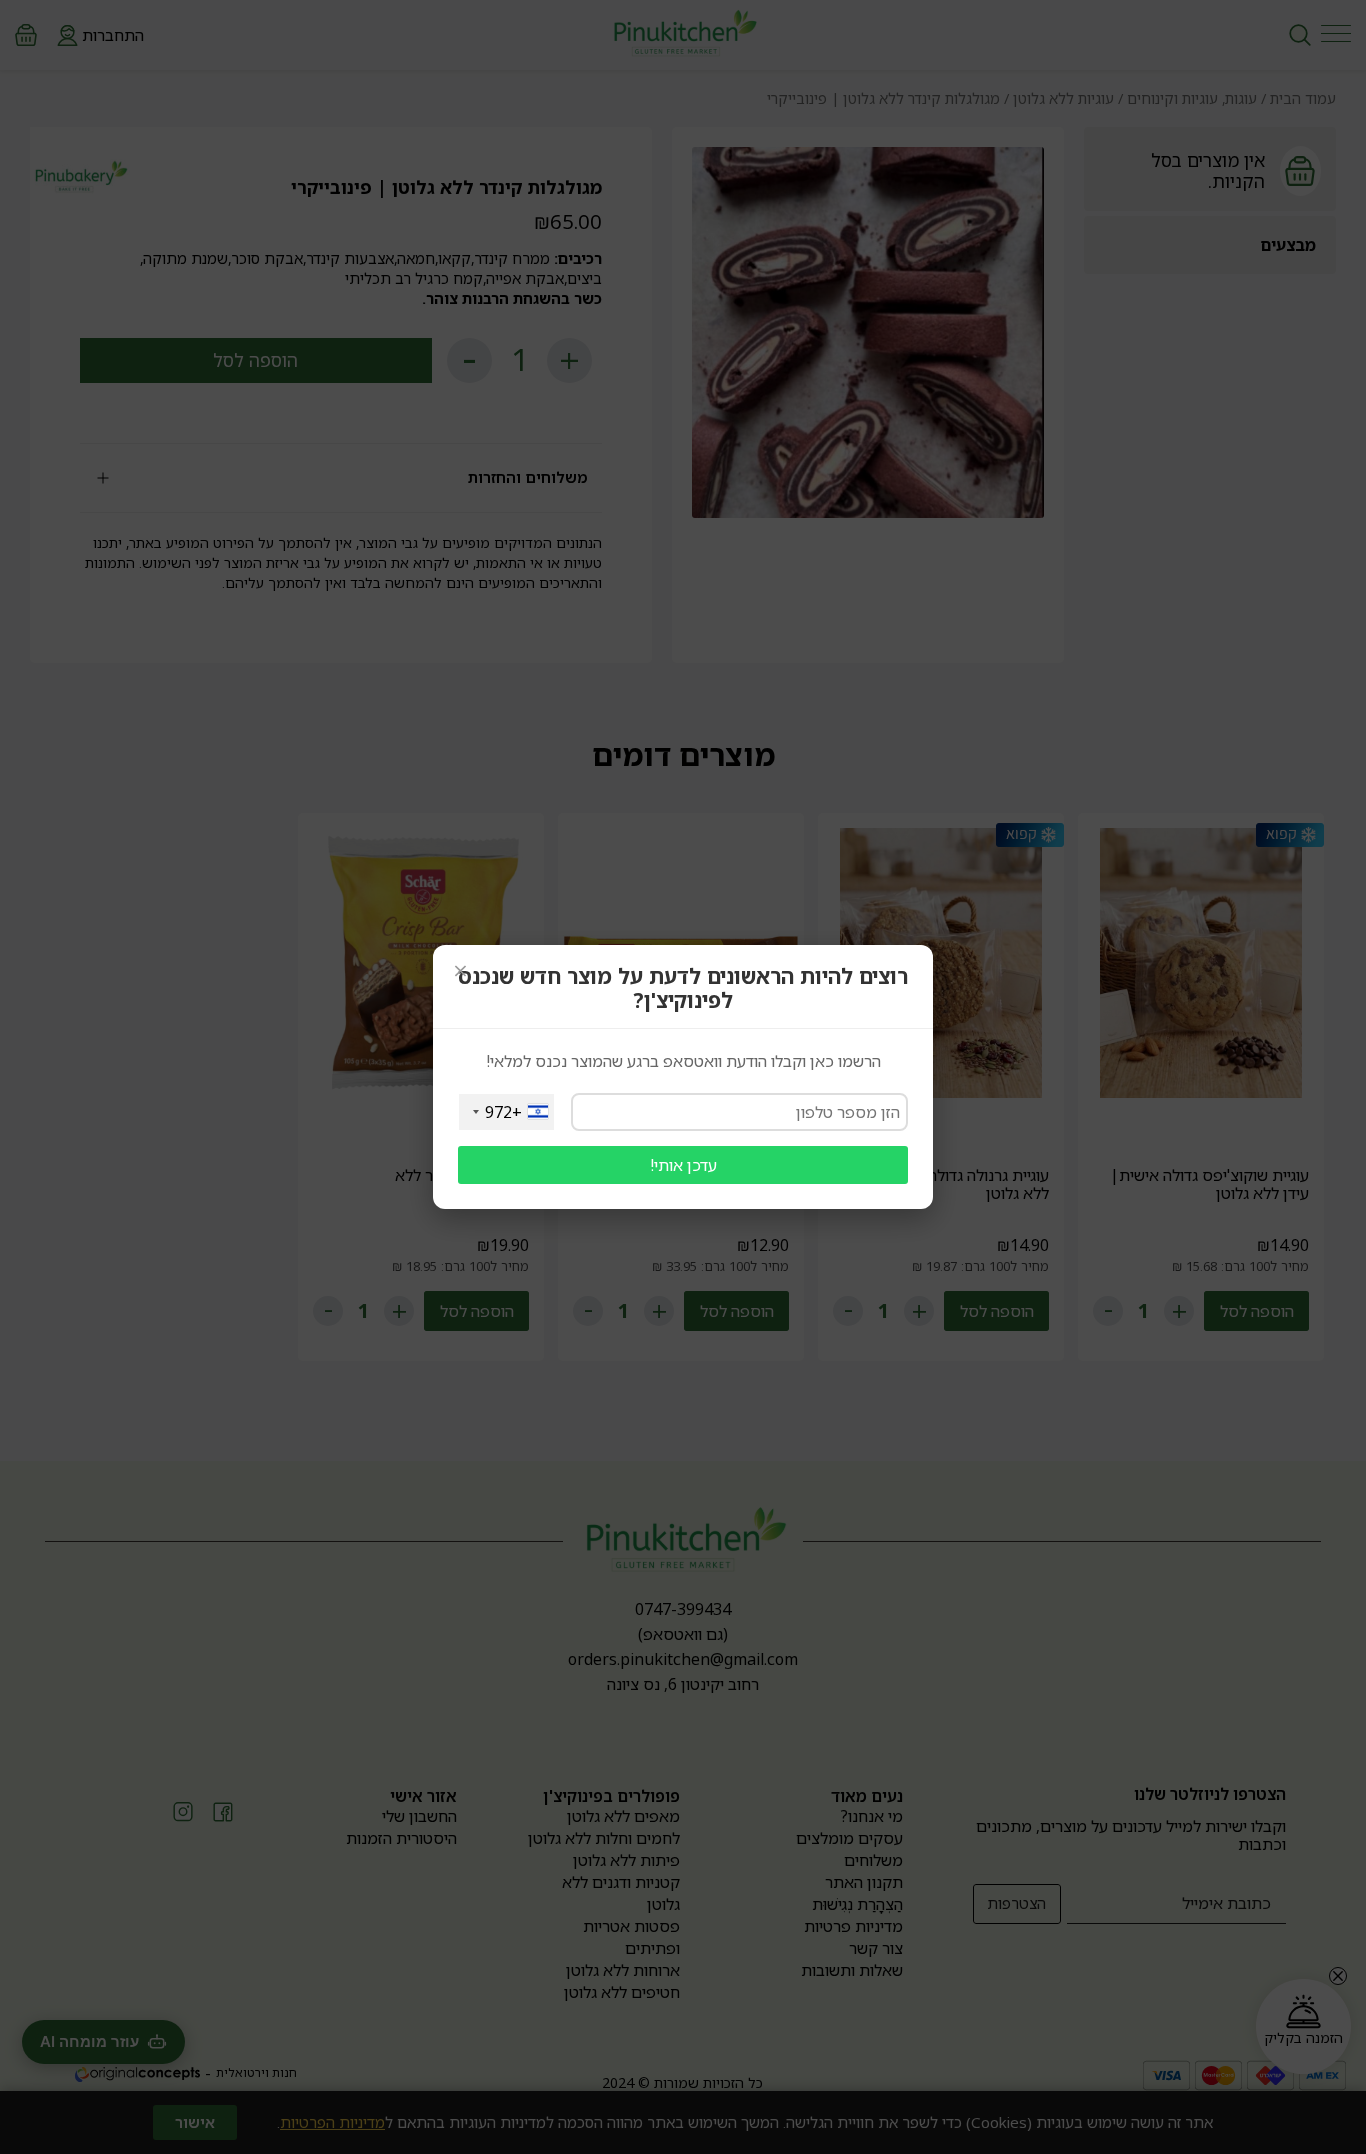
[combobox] (506, 1112)
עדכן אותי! (683, 1165)
